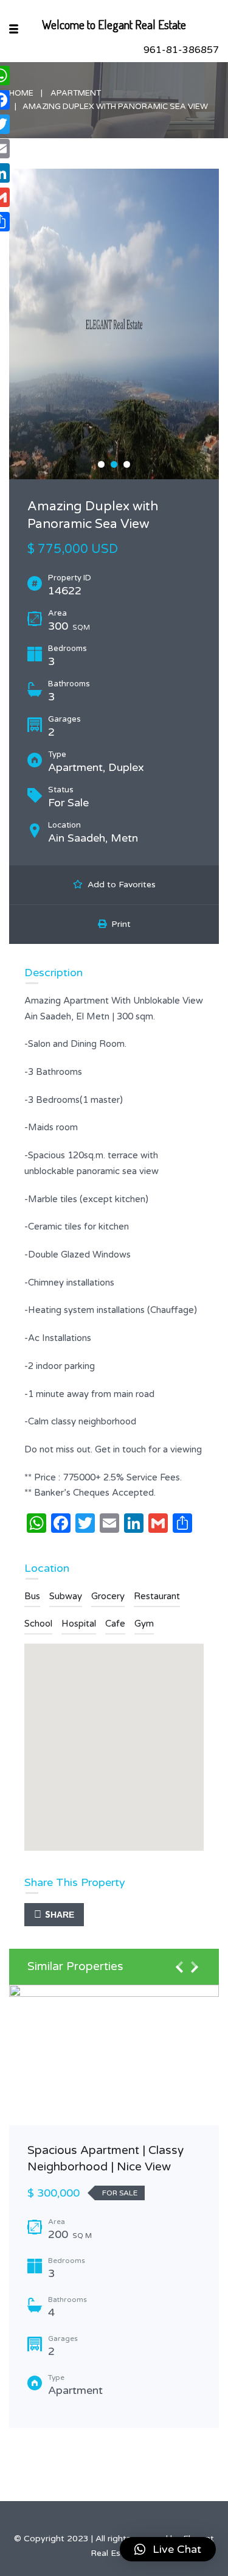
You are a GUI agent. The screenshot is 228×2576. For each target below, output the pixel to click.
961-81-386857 (181, 50)
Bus (32, 1596)
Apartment (76, 93)
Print (119, 924)
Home (21, 93)
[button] (168, 2549)
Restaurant (157, 1596)
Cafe (115, 1624)
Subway (66, 1596)
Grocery (108, 1596)
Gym (144, 1624)
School (38, 1624)
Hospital (79, 1624)
